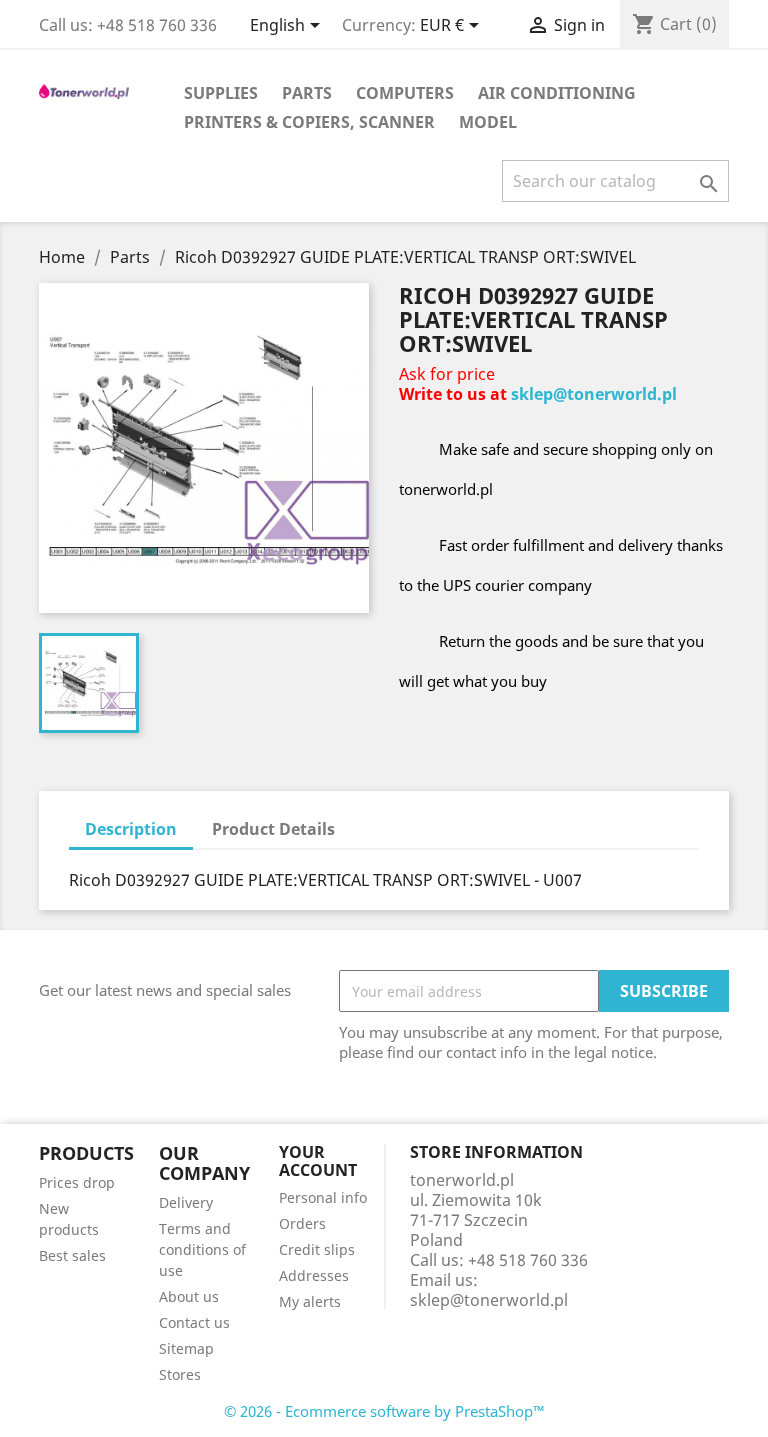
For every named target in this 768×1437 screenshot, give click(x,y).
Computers (405, 93)
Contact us (194, 1322)
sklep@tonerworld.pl (594, 394)
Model (488, 122)
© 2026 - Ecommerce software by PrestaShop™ (384, 1411)
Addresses (314, 1275)
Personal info (323, 1197)
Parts (307, 93)
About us (189, 1296)
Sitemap (186, 1348)
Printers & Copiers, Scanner (309, 122)
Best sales (72, 1255)
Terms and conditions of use (202, 1249)
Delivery (186, 1202)
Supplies (221, 93)
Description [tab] (131, 829)
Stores (180, 1374)
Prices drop (77, 1182)
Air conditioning (557, 93)
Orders (302, 1223)
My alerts (310, 1301)
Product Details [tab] (273, 829)
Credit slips (317, 1249)
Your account (318, 1161)
